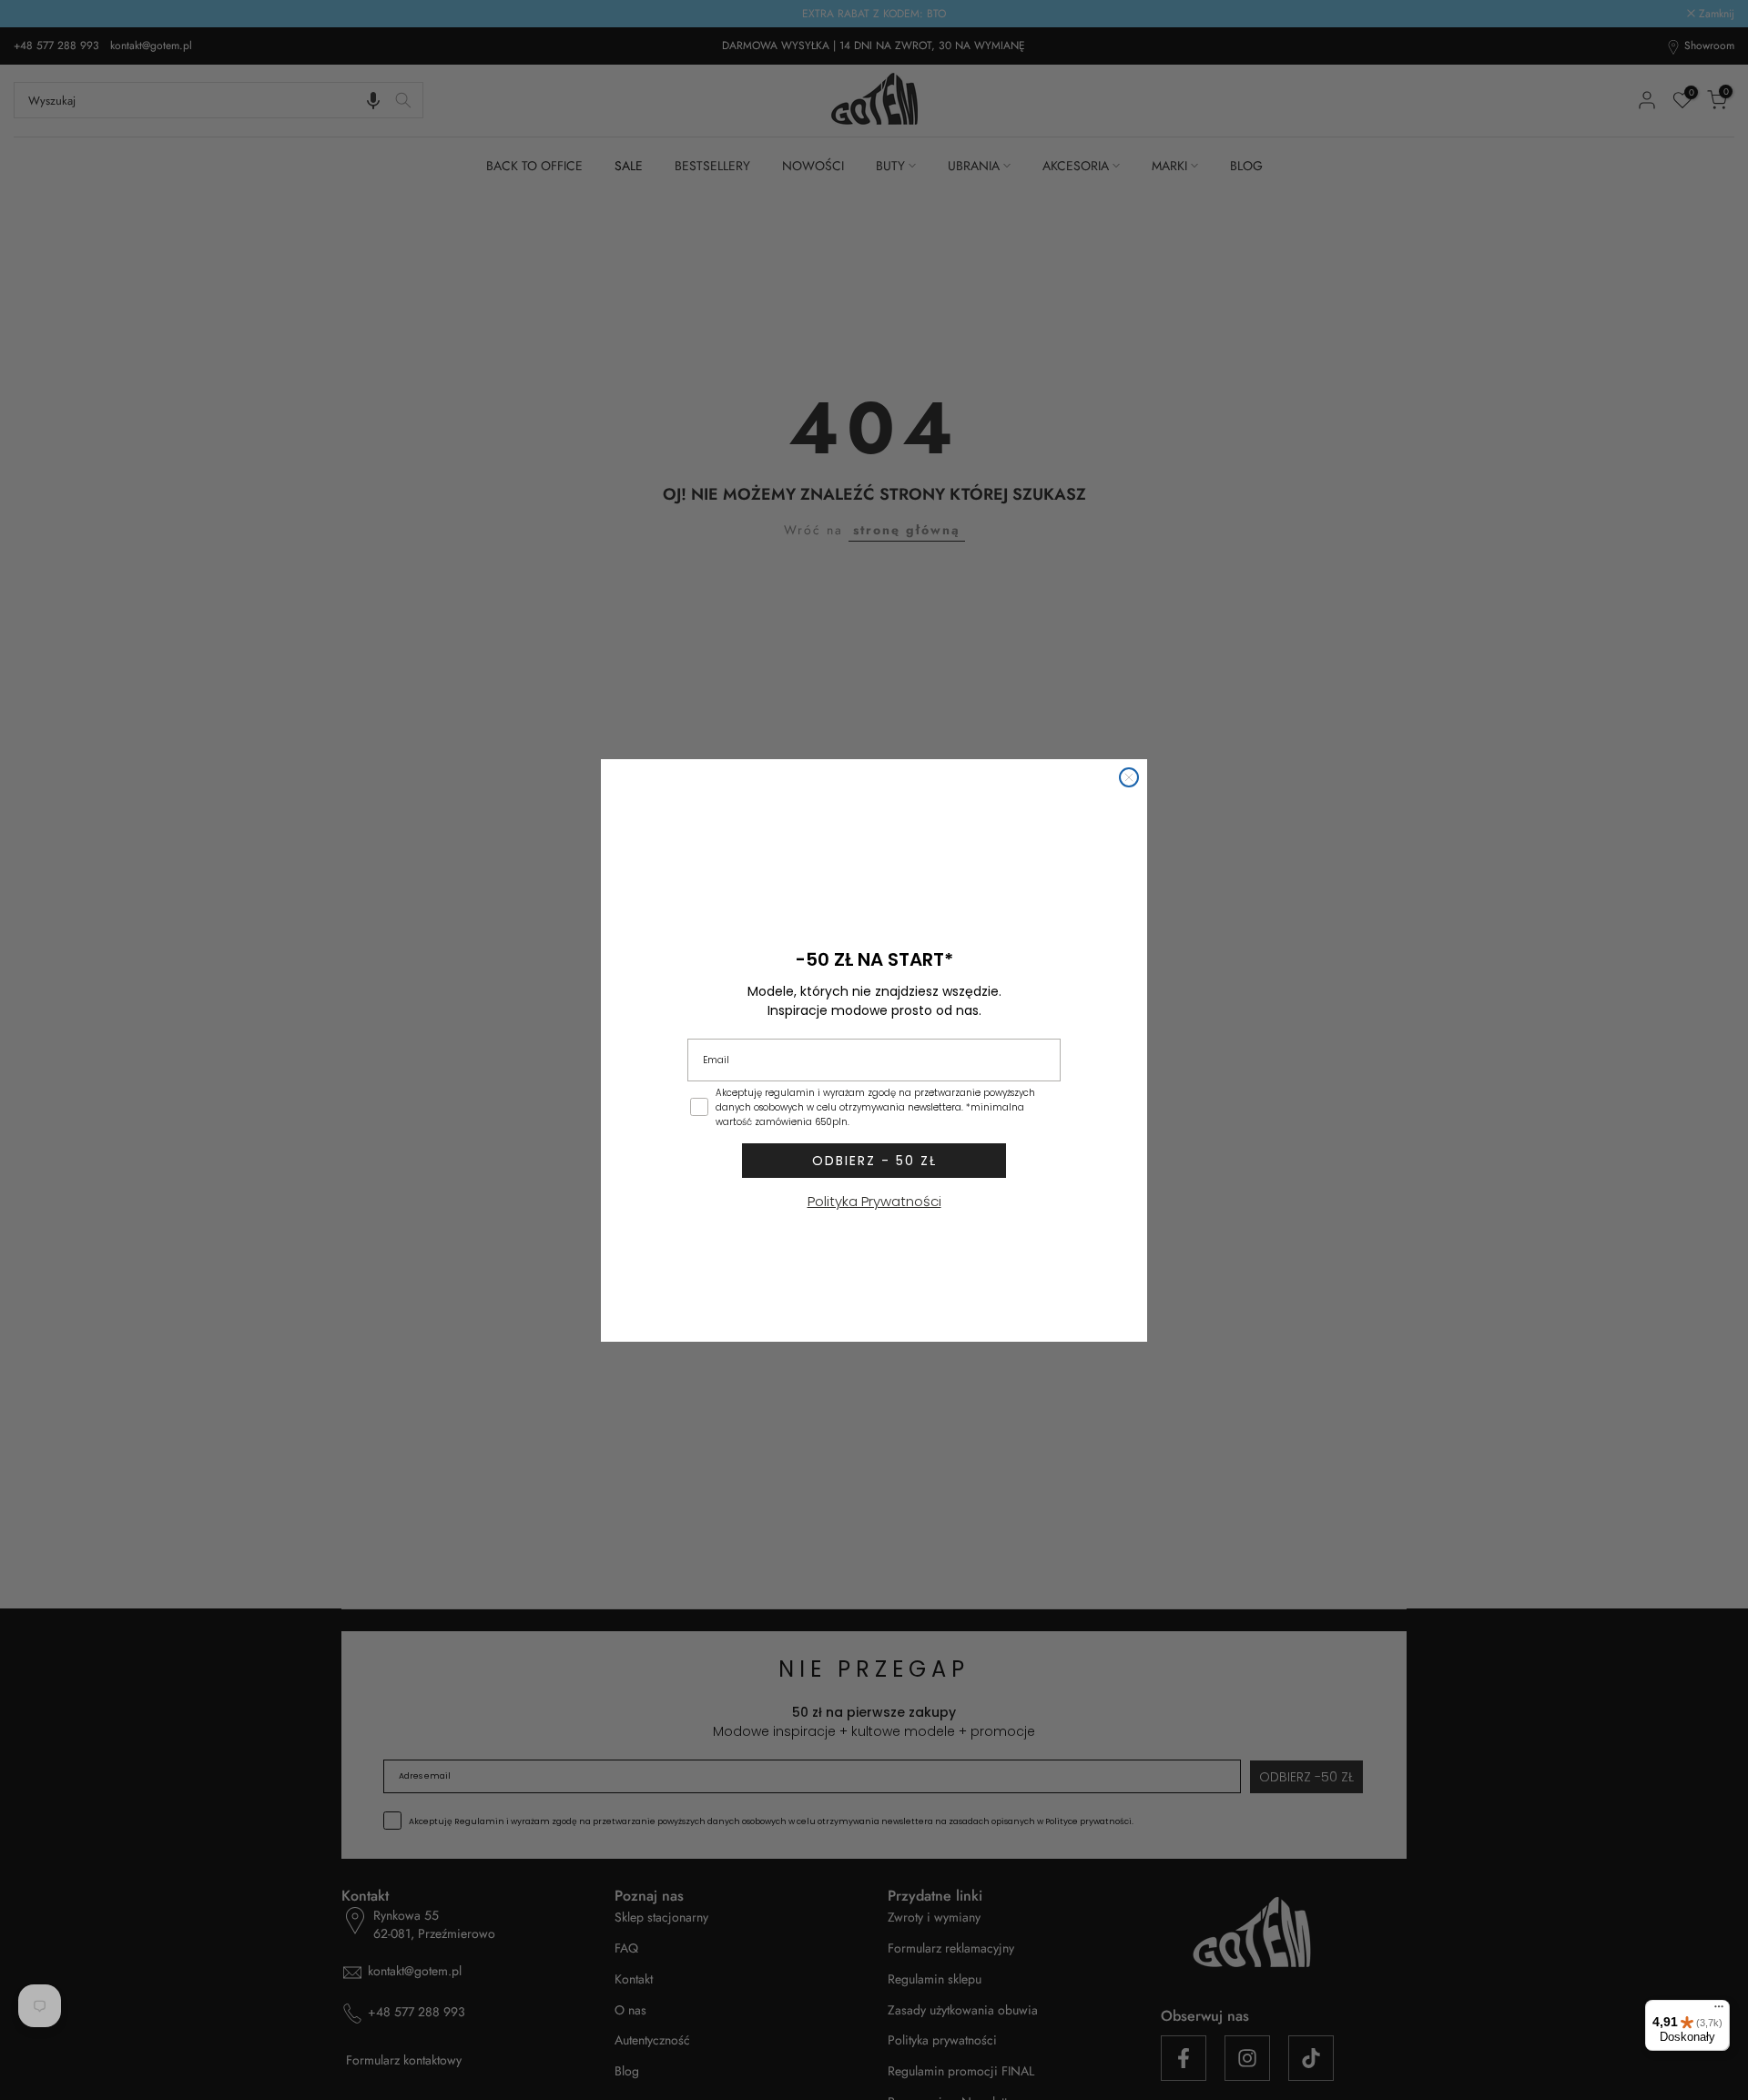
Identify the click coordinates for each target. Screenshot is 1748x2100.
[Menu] (1719, 2011)
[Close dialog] (1129, 777)
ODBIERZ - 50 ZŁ (874, 1161)
